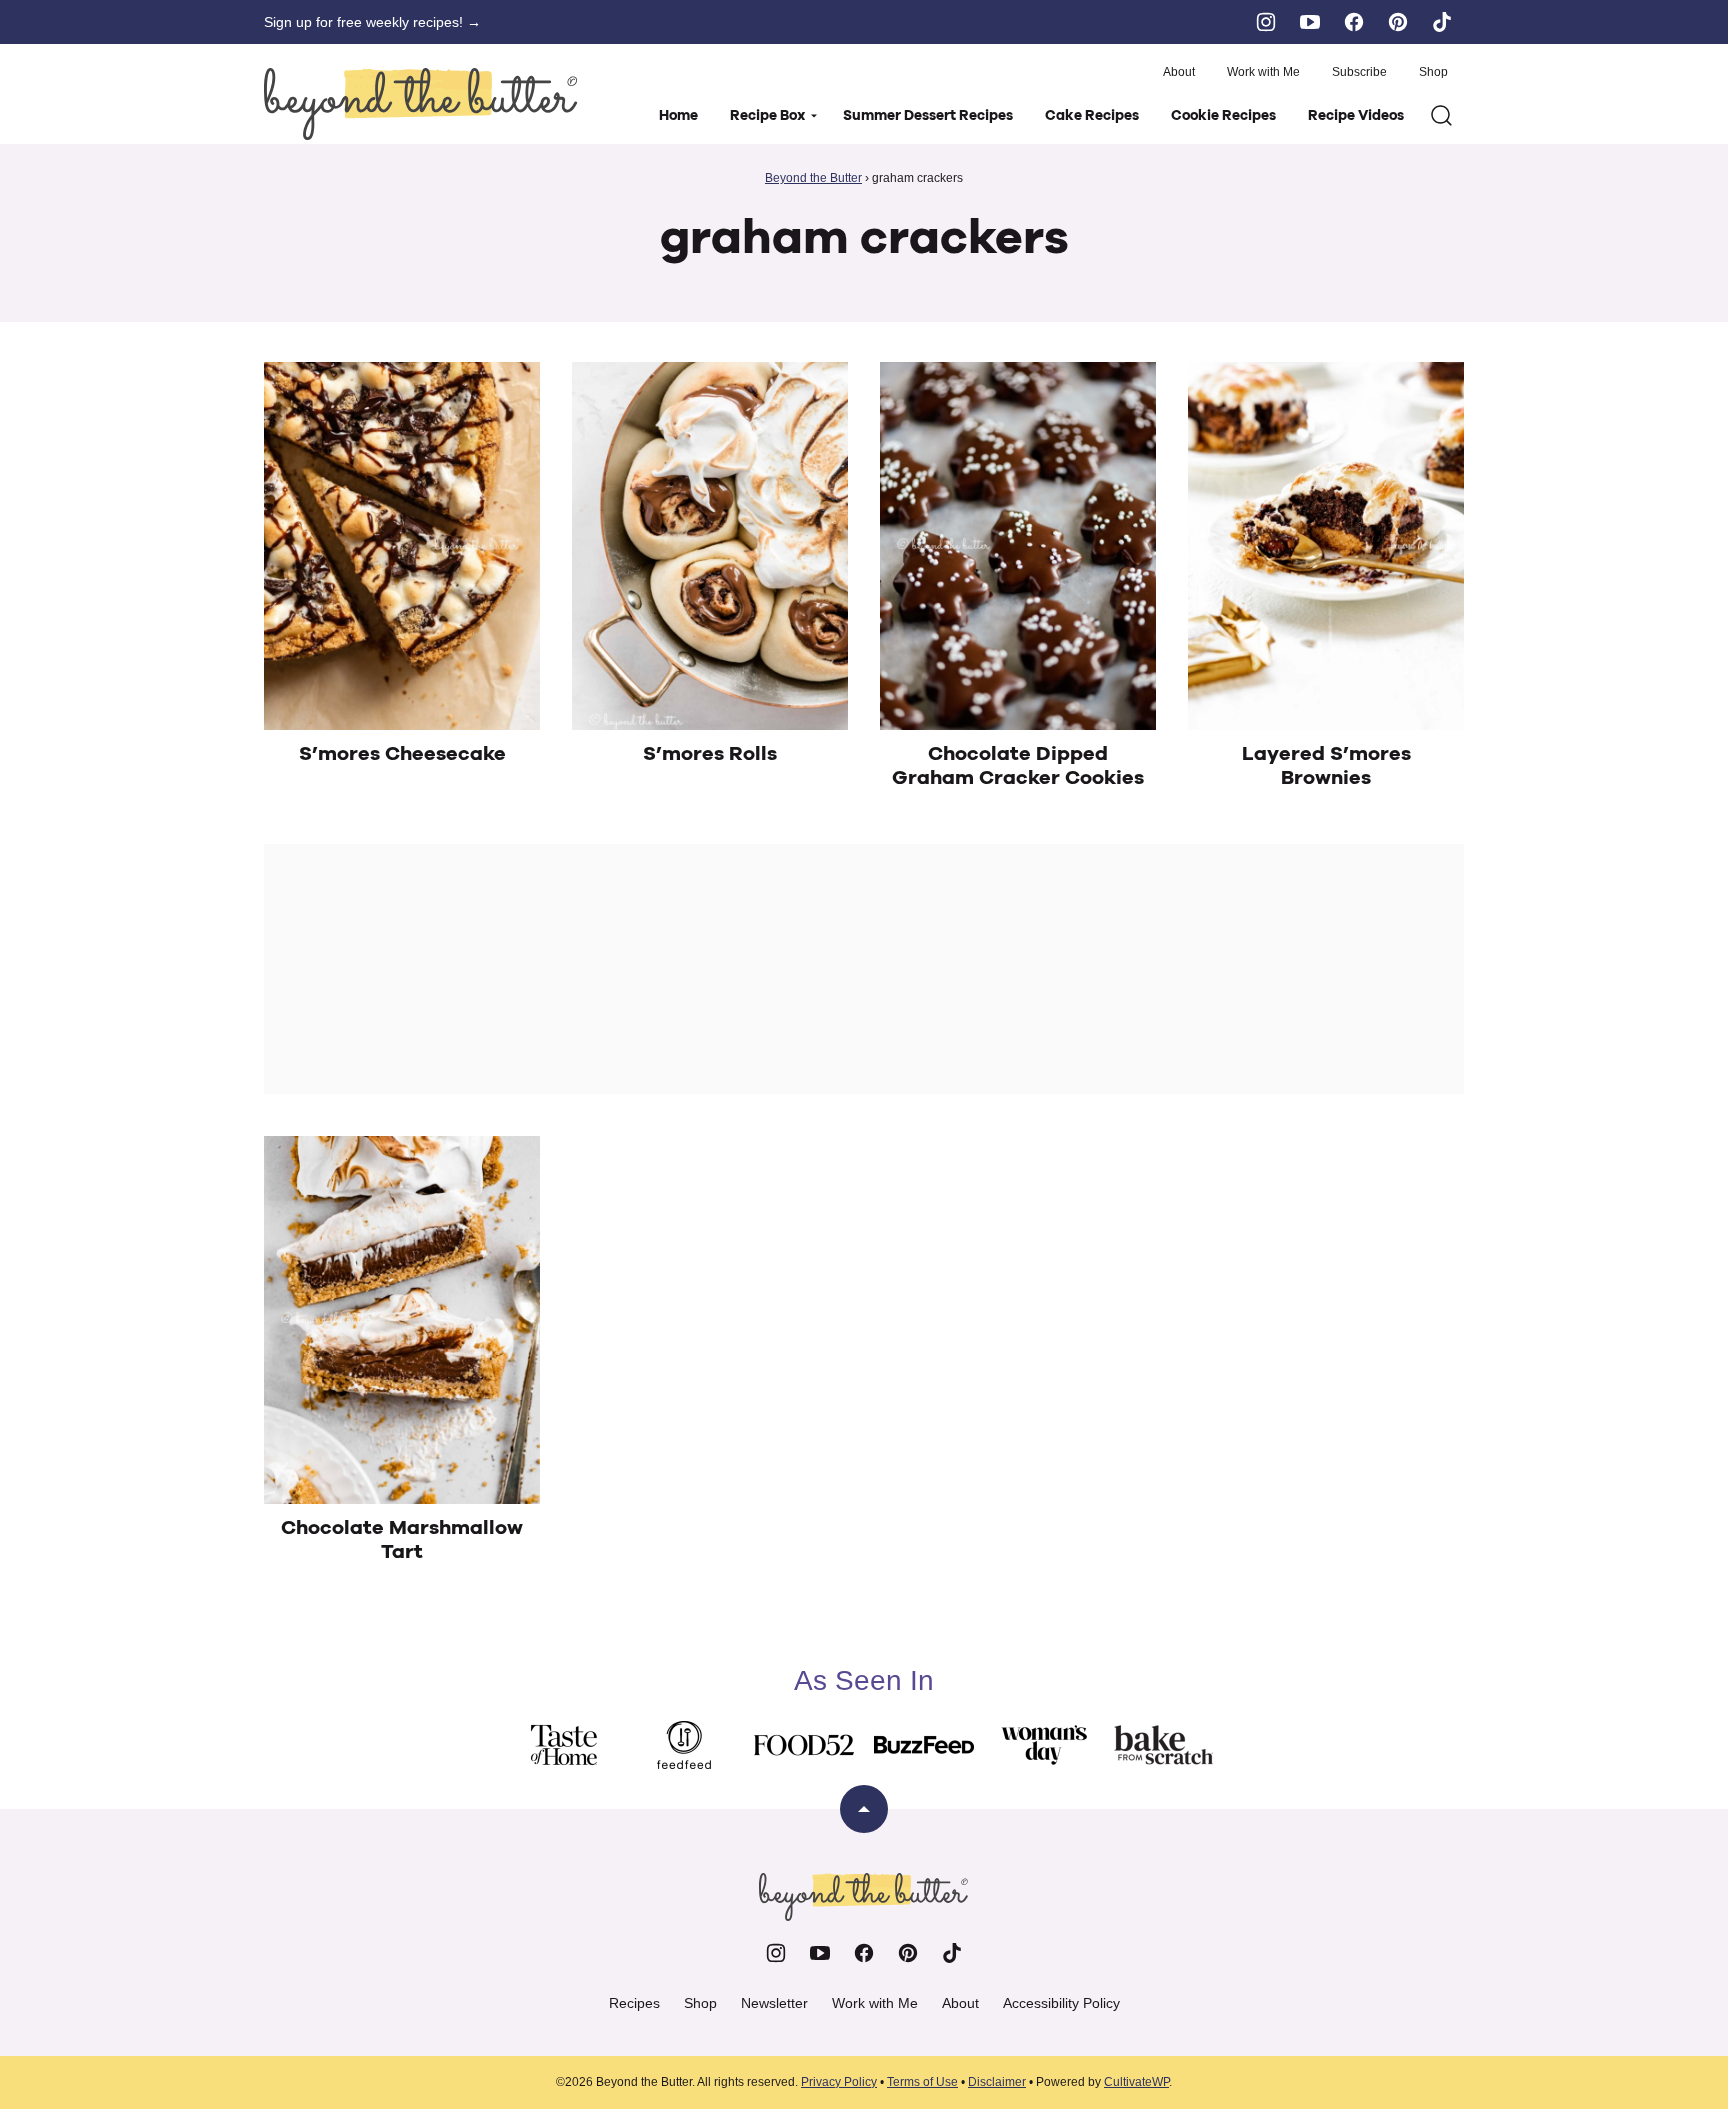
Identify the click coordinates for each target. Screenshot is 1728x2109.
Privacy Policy (839, 2082)
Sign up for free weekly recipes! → (372, 22)
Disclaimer (997, 2082)
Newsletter (774, 2003)
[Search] (1442, 116)
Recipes (634, 2003)
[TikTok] (1442, 22)
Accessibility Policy (1061, 2003)
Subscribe (1359, 72)
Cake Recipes (1092, 116)
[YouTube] (1310, 22)
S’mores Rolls (710, 754)
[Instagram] (1266, 22)
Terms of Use (922, 2082)
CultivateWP (1136, 2082)
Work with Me (1263, 72)
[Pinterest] (1398, 22)
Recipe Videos (1356, 116)
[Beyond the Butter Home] (421, 104)
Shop (1433, 72)
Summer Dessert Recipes (928, 116)
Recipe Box (767, 116)
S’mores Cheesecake (402, 754)
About (1179, 72)
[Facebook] (1354, 22)
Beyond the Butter (813, 178)
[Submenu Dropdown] (814, 116)
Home (678, 116)
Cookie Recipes (1223, 116)
